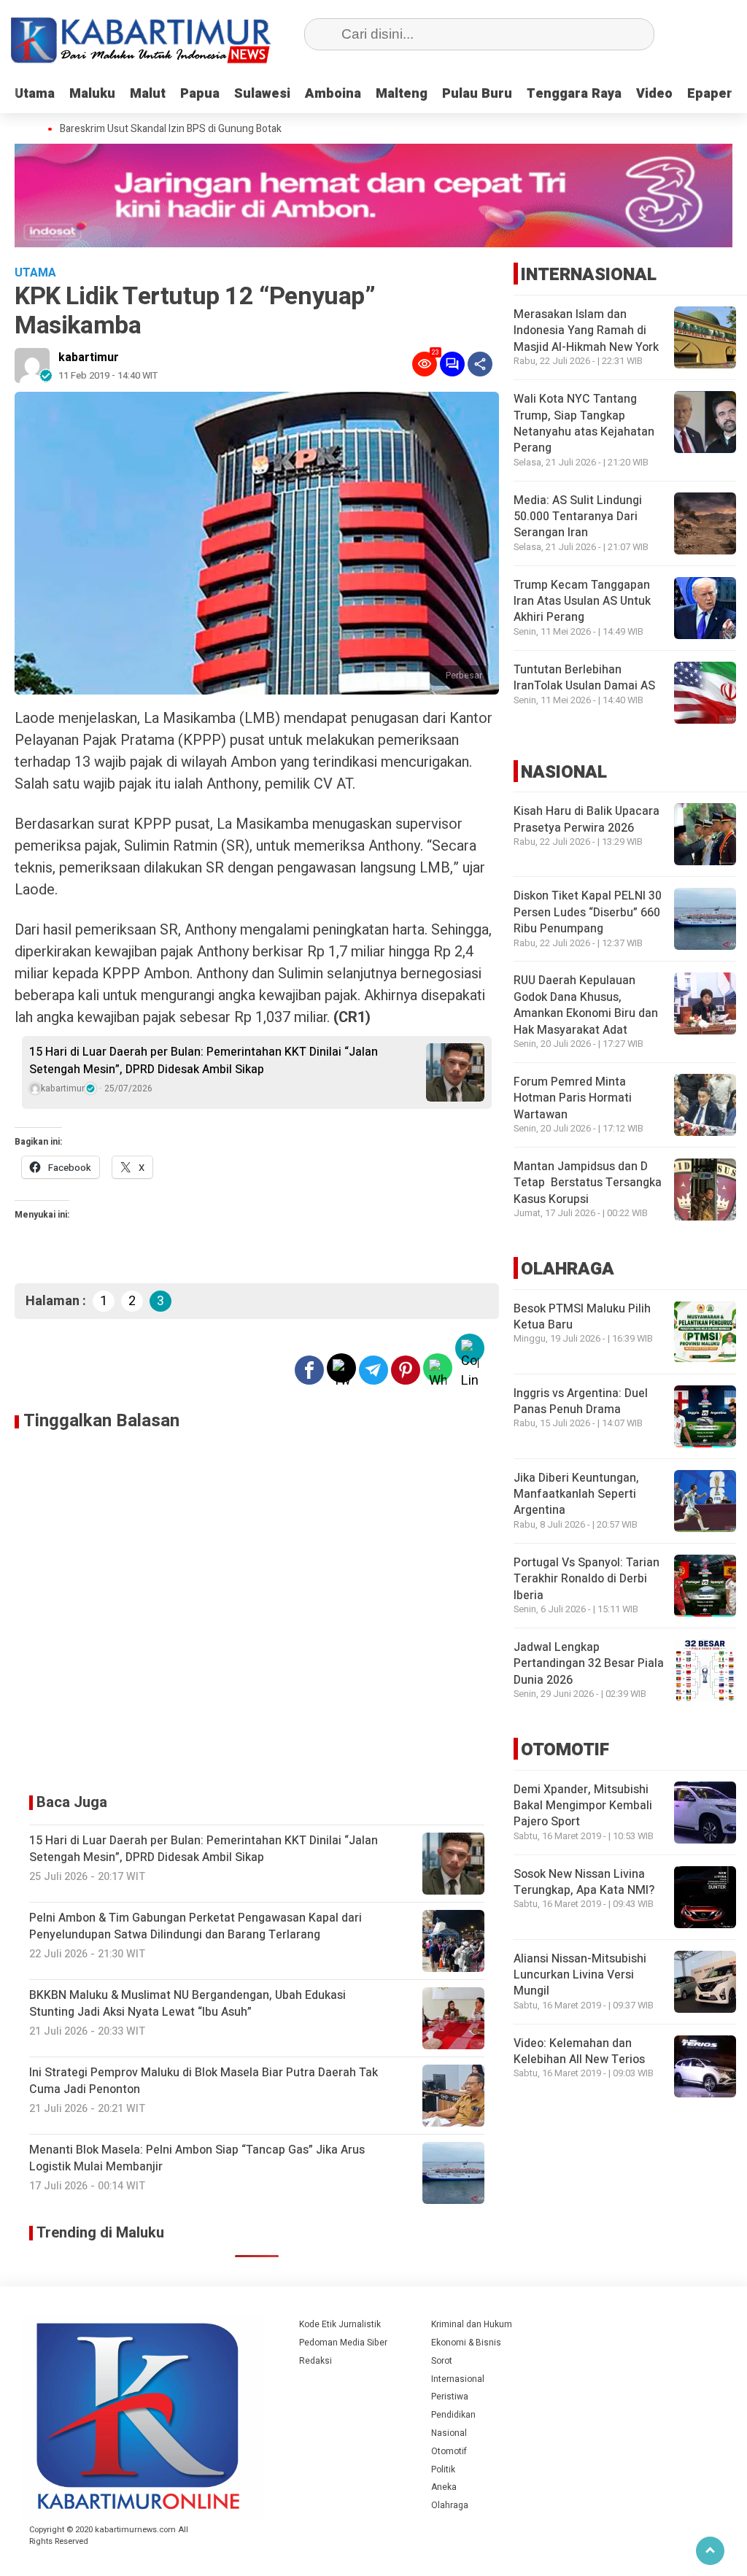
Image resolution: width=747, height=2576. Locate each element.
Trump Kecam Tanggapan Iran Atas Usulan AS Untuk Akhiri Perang (582, 602)
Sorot (442, 2361)
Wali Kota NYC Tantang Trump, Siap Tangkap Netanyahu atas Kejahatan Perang (584, 423)
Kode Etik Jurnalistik (340, 2324)
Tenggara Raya (574, 94)
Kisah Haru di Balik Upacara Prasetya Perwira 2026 (587, 819)
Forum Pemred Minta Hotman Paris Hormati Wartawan (573, 1098)
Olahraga (450, 2505)
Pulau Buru (477, 94)
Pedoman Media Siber (343, 2343)
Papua (200, 94)
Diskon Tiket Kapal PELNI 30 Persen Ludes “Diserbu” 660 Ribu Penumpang (588, 912)
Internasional (458, 2379)
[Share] (480, 364)
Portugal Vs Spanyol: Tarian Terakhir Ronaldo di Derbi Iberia (587, 1579)
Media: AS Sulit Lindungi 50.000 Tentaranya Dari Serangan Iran (578, 517)
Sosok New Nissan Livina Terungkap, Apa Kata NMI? (584, 1882)
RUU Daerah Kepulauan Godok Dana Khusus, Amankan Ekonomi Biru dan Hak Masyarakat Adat (586, 1005)
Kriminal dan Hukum (472, 2324)
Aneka (444, 2487)
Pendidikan (453, 2415)
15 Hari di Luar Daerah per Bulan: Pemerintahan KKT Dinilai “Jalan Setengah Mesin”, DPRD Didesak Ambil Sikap (204, 1061)
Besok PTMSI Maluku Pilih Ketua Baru (582, 1317)
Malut (148, 94)
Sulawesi (262, 94)
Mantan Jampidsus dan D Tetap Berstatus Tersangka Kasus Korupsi (588, 1183)
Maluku (92, 94)
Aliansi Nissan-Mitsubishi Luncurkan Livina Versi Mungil (580, 1975)
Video (654, 94)
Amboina (333, 94)
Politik (443, 2469)
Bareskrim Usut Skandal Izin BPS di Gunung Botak (171, 129)
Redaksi (316, 2361)
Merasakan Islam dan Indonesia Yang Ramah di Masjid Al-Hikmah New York (586, 331)
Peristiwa (450, 2397)
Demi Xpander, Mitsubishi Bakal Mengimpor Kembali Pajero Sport (583, 1806)
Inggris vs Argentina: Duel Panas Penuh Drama (581, 1401)
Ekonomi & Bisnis (466, 2343)
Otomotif (449, 2451)
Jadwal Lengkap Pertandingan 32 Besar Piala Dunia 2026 (589, 1664)
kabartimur (89, 357)
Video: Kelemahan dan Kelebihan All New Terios (579, 2051)
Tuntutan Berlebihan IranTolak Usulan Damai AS (584, 678)
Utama (35, 94)
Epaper (710, 94)
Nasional (449, 2433)
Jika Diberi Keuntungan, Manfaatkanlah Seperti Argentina (576, 1494)
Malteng (402, 94)
